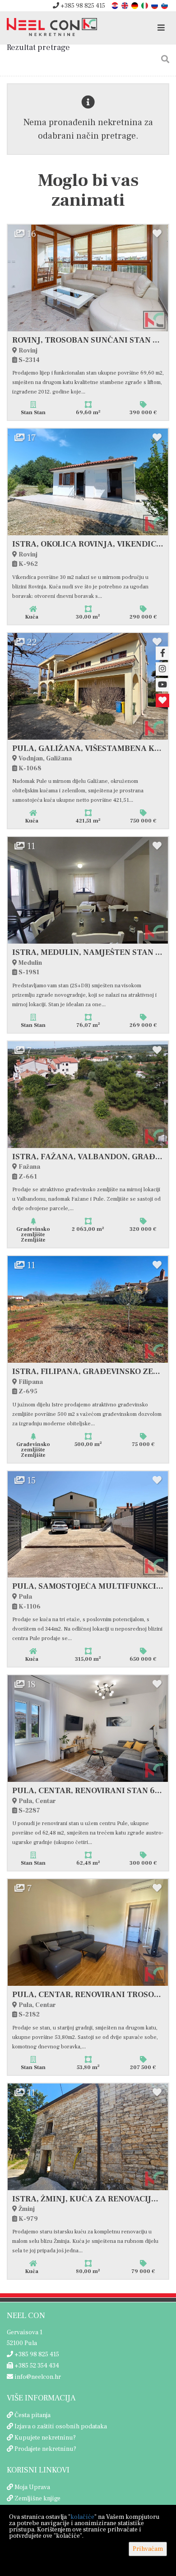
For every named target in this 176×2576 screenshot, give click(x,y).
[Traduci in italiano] (145, 5)
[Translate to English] (125, 5)
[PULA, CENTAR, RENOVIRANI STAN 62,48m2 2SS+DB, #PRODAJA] (88, 1729)
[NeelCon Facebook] (162, 653)
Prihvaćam (148, 2549)
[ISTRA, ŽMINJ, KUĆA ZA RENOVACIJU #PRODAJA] (88, 2137)
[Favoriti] (162, 700)
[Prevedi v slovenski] (165, 5)
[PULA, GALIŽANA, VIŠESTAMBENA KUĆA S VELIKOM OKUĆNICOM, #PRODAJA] (88, 686)
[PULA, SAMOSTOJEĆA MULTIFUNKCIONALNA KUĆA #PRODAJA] (88, 1525)
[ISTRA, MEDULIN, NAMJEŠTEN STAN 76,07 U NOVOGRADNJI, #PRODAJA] (88, 890)
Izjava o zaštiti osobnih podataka (61, 2427)
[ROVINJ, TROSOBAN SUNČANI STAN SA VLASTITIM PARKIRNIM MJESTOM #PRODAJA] (88, 278)
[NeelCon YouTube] (162, 685)
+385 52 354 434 (36, 2366)
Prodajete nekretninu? (45, 2449)
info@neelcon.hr (37, 2377)
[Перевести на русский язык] (155, 5)
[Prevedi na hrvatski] (116, 5)
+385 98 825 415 (82, 6)
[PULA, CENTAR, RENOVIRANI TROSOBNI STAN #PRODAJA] (88, 1932)
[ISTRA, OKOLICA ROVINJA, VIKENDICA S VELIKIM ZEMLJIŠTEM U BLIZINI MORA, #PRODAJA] (88, 482)
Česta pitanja (32, 2415)
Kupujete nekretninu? (45, 2438)
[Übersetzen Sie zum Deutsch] (135, 5)
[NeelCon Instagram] (162, 669)
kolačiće (82, 2517)
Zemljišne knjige (37, 2499)
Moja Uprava (32, 2487)
